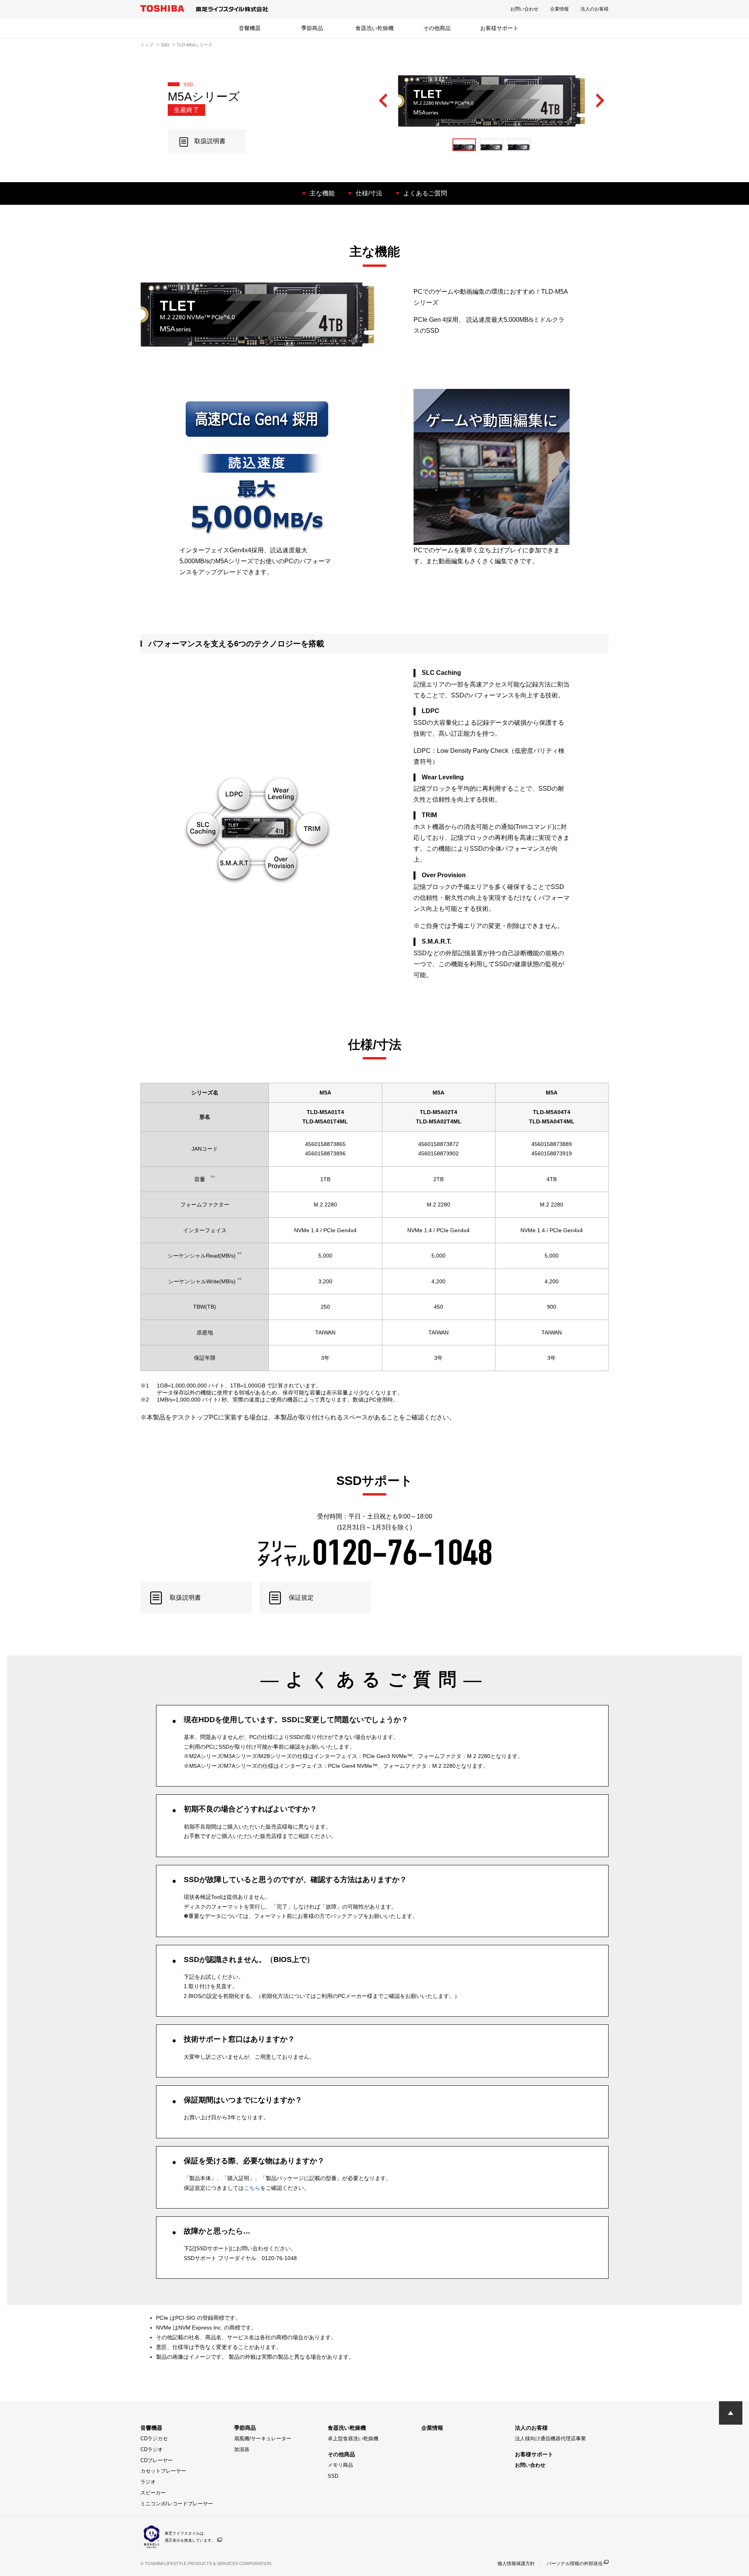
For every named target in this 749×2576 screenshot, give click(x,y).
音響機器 (250, 28)
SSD (165, 45)
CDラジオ (152, 2449)
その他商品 (437, 28)
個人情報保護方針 (516, 2564)
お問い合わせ (524, 9)
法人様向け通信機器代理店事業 (550, 2439)
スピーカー (153, 2493)
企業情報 (559, 9)
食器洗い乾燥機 (374, 28)
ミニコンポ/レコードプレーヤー (177, 2504)
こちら (252, 2188)
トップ (147, 45)
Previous (383, 101)
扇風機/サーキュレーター (263, 2439)
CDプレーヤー (157, 2460)
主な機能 (322, 193)
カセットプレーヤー (163, 2471)
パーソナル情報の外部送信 (575, 2564)
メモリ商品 (340, 2465)
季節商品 (312, 28)
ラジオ (148, 2482)
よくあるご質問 (425, 193)
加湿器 (242, 2449)
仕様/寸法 (369, 193)
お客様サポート (499, 28)
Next (600, 101)
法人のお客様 (595, 9)
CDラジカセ (154, 2439)
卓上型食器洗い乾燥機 (353, 2439)
